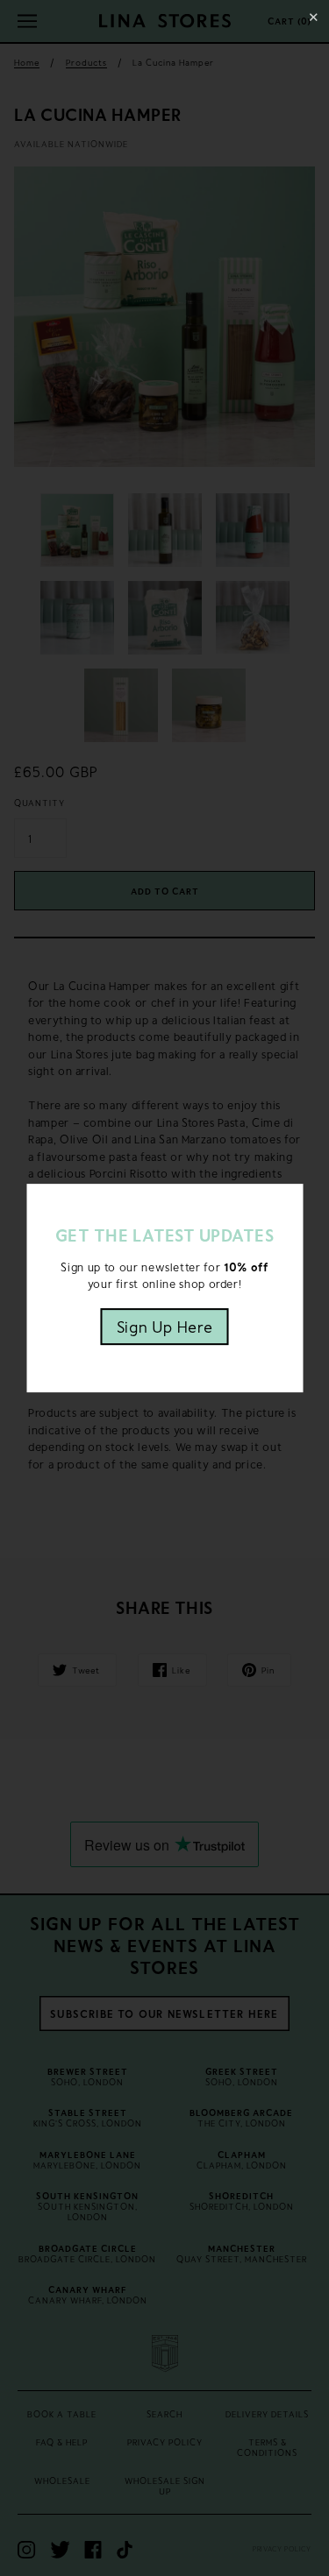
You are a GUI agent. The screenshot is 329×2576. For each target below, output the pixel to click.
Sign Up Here (165, 1327)
